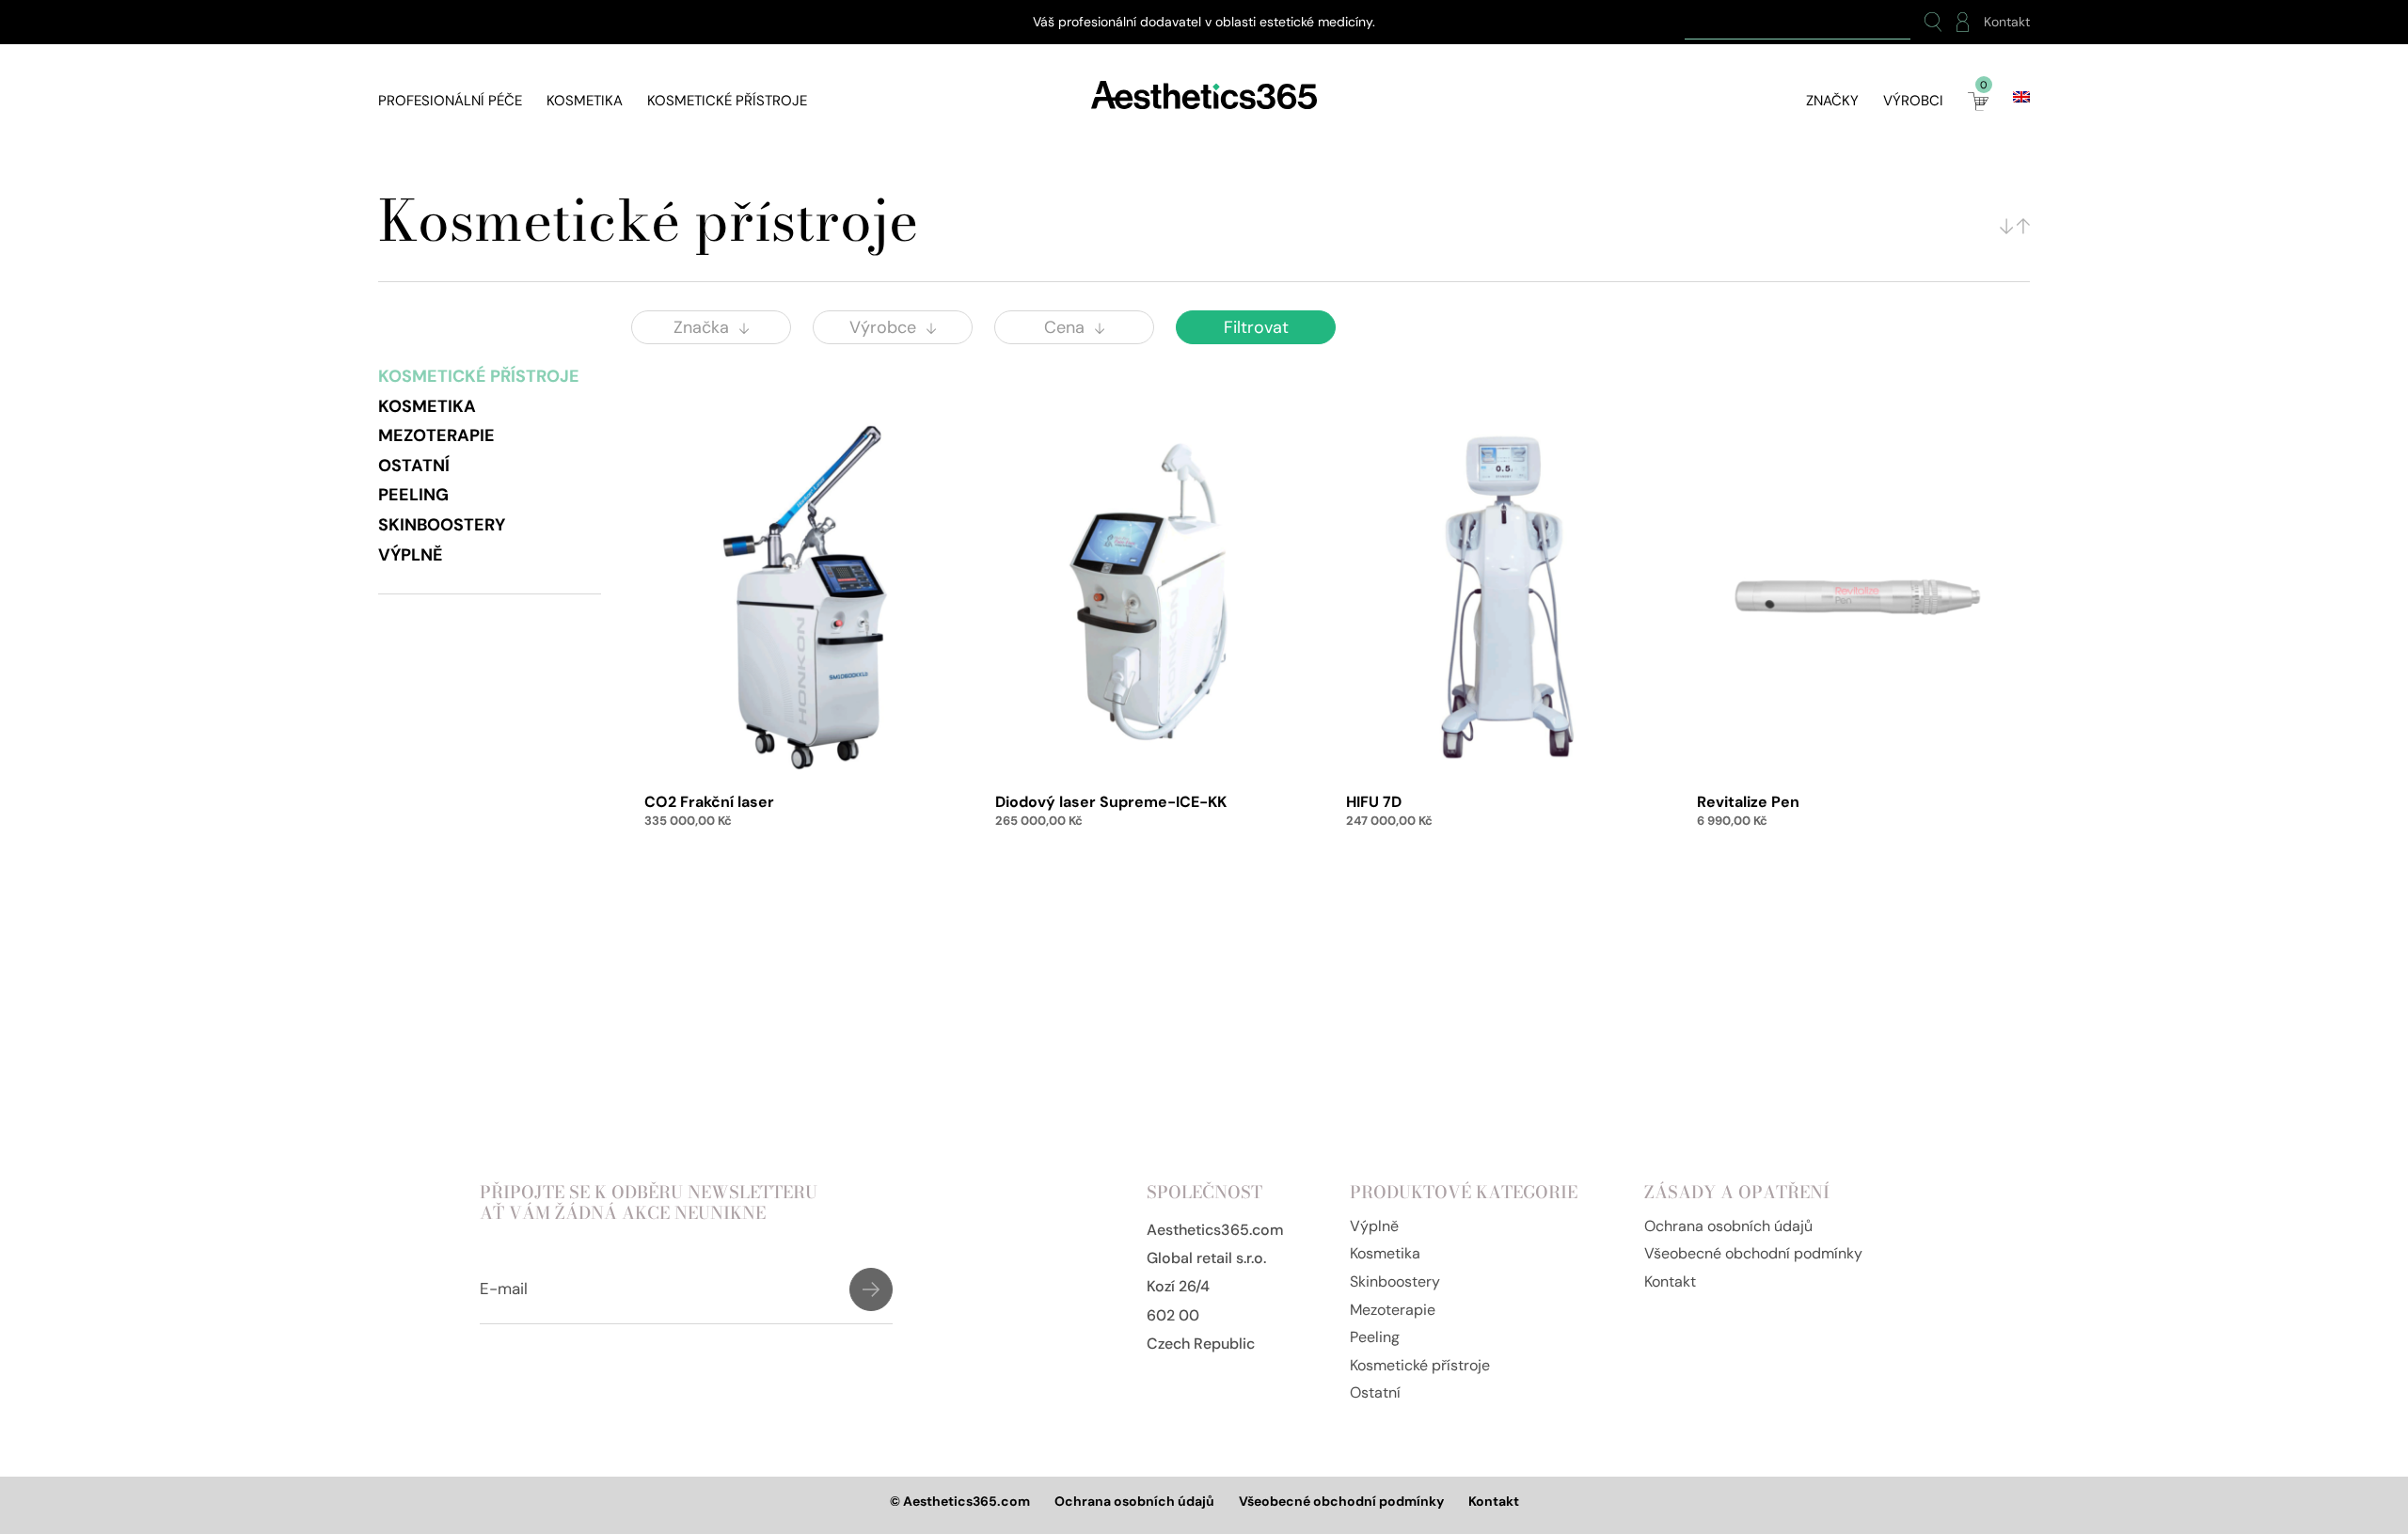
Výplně (411, 555)
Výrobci (1913, 101)
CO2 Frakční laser (709, 802)
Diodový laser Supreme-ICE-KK (1111, 802)
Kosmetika (585, 101)
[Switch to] (2021, 97)
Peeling (413, 495)
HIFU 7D (1374, 802)
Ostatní (414, 466)
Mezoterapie (436, 435)
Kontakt (2007, 22)
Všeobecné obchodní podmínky (1753, 1253)
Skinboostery (442, 525)
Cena (1064, 327)
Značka (701, 327)
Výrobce (883, 327)
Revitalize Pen (1748, 802)
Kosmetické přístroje (727, 101)
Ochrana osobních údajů (1728, 1226)
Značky (1832, 101)
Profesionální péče (450, 101)
